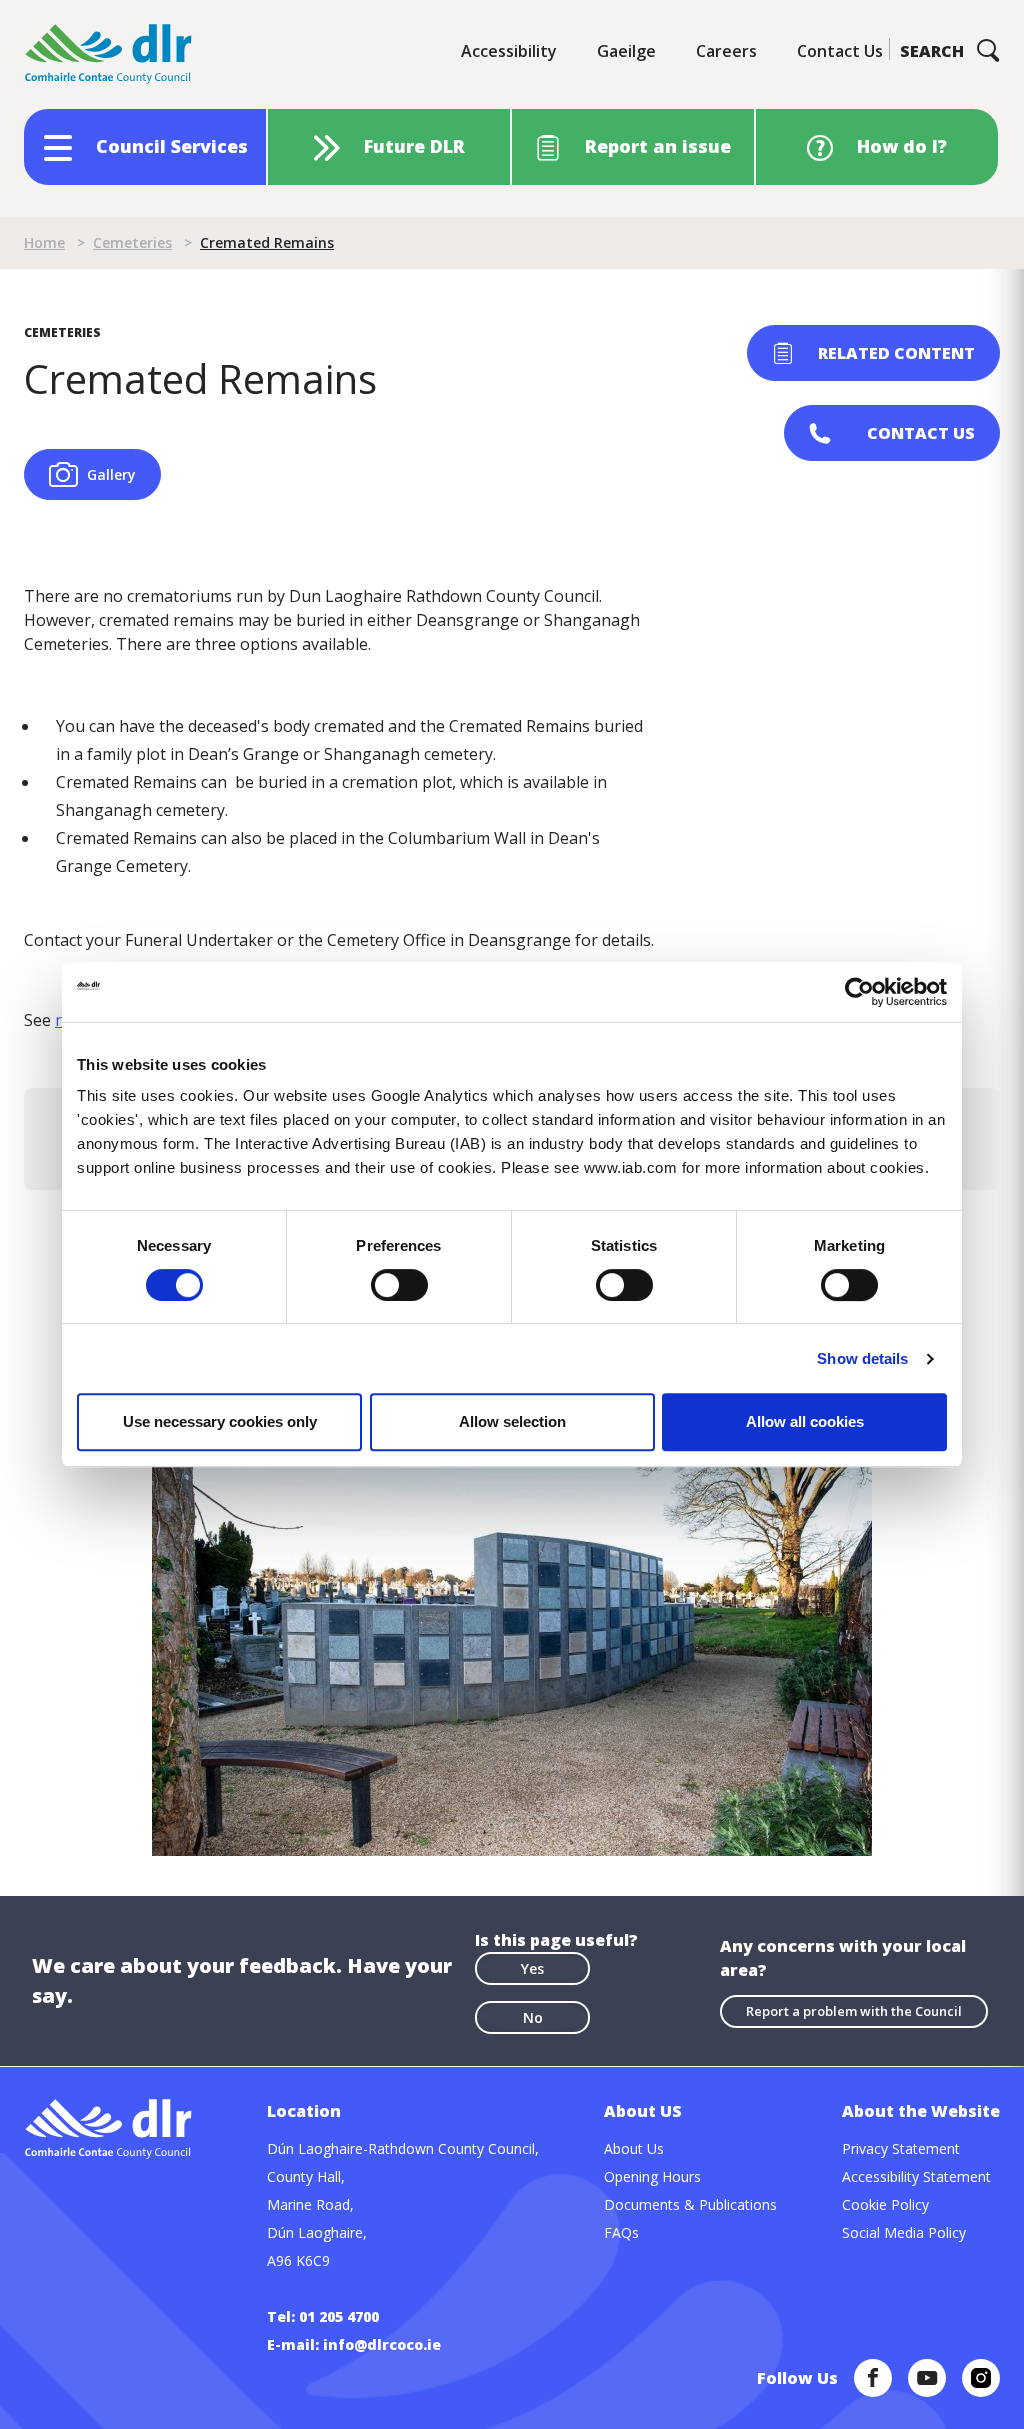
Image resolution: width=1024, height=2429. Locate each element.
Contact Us (840, 51)
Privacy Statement (901, 2148)
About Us (634, 2148)
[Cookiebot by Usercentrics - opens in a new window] (859, 992)
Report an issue (658, 146)
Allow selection (512, 1421)
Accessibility (509, 51)
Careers (726, 51)
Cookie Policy (885, 2204)
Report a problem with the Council (854, 2011)
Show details (862, 1358)
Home (44, 242)
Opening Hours (652, 2176)
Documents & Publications (690, 2204)
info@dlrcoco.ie (382, 2344)
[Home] (109, 54)
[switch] (399, 1284)
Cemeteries (132, 242)
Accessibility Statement (916, 2176)
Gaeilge (626, 51)
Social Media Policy (904, 2232)
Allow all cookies (805, 1421)
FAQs (621, 2232)
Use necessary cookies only (220, 1421)
